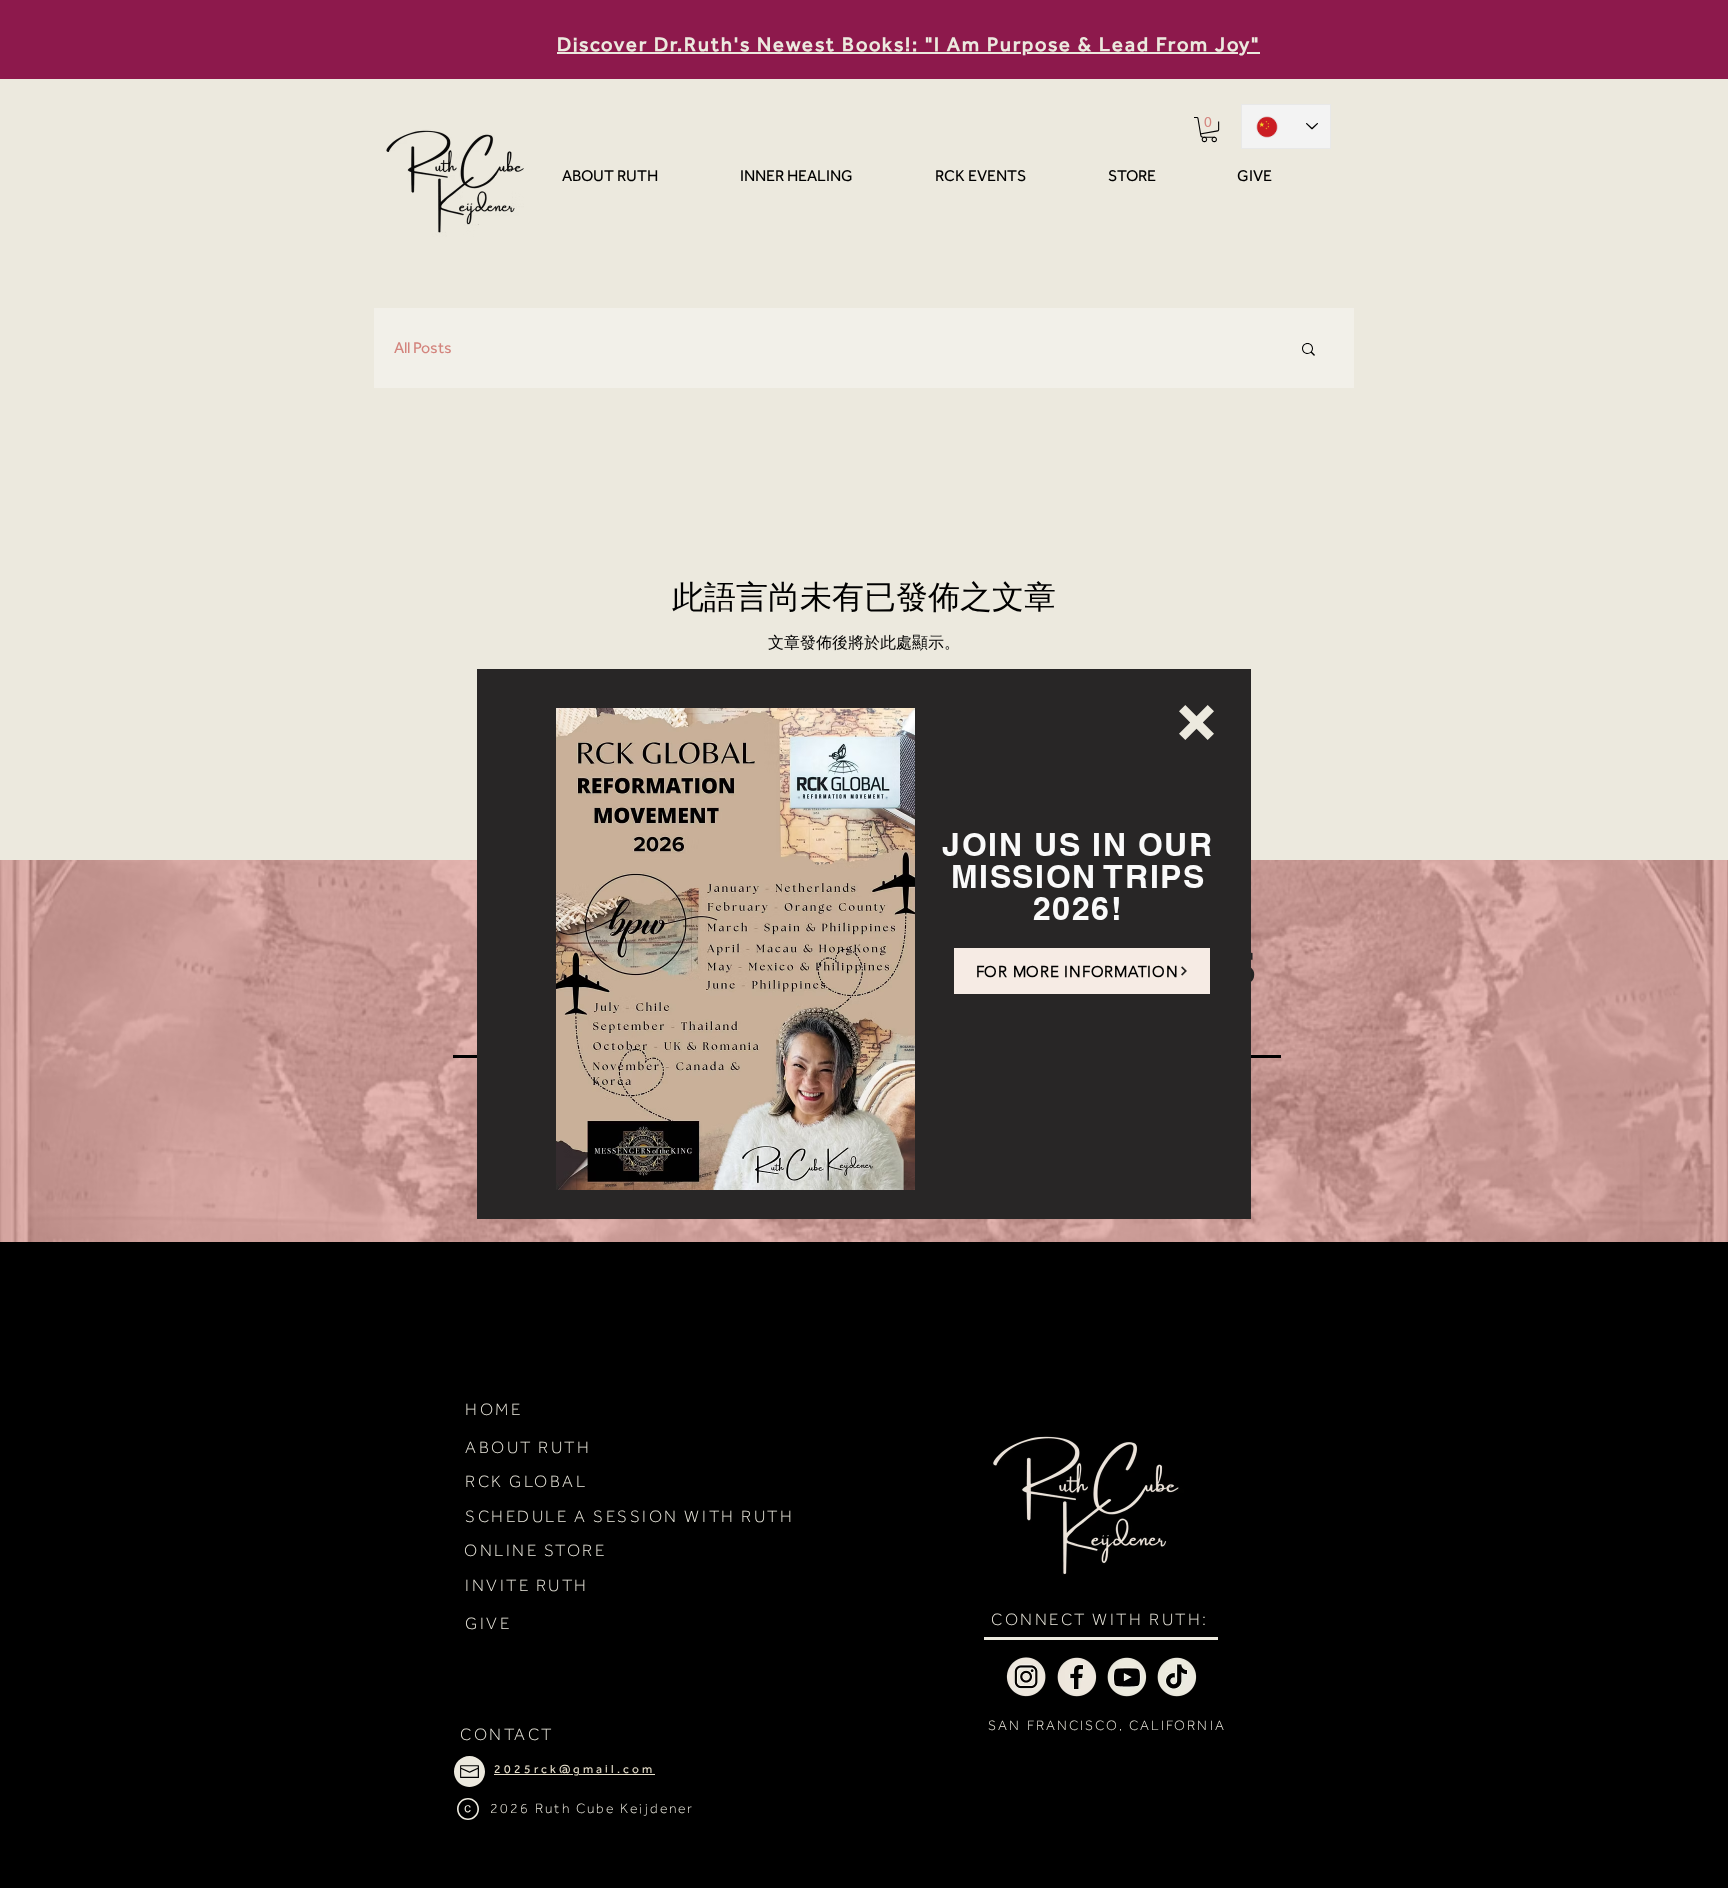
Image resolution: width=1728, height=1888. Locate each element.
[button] (1196, 722)
